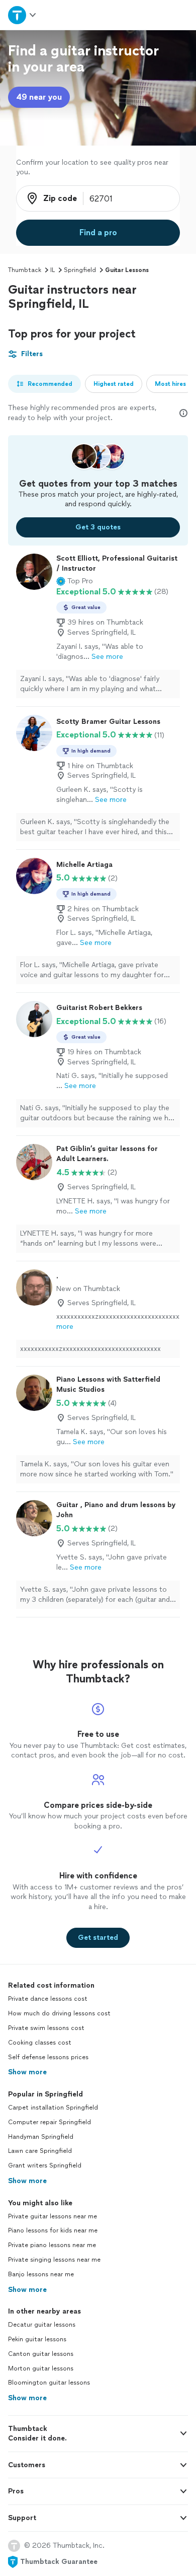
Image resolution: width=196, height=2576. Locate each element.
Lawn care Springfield (40, 2151)
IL (53, 270)
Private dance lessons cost (48, 1999)
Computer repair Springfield (50, 2122)
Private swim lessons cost (46, 2028)
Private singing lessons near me (54, 2260)
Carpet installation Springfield (53, 2108)
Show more (27, 2072)
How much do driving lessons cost (59, 2013)
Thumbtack (25, 270)
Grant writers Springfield (45, 2165)
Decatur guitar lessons (42, 2325)
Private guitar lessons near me (53, 2216)
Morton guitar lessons (41, 2368)
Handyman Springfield (41, 2137)
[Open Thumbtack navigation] (23, 15)
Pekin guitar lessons (37, 2339)
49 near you (39, 97)
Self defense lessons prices (48, 2057)
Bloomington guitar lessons (49, 2383)
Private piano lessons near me (52, 2245)
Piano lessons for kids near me (53, 2230)
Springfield (80, 270)
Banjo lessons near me (41, 2274)
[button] (75, 581)
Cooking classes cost (40, 2043)
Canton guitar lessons (41, 2354)
